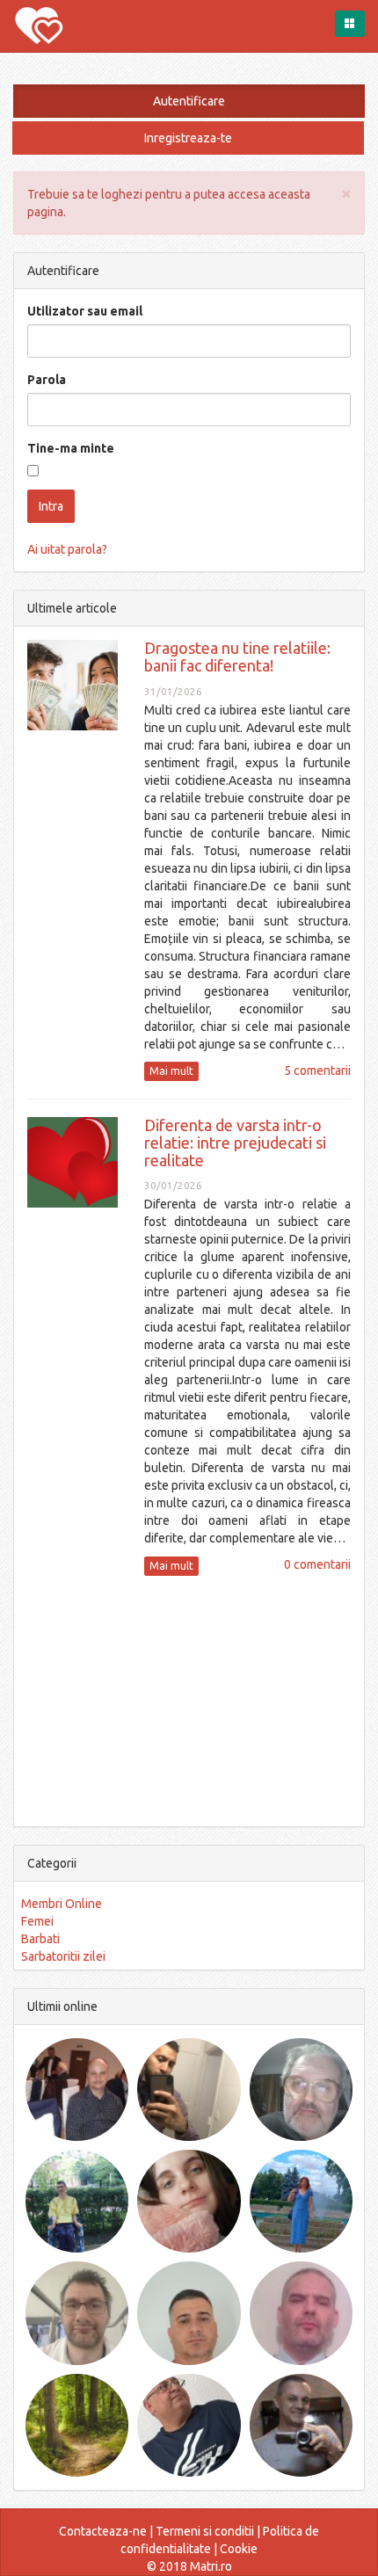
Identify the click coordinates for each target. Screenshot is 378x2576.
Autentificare (189, 101)
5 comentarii (317, 1070)
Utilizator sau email (85, 311)
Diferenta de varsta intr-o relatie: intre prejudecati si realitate (235, 1143)
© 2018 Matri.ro (189, 2566)
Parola (47, 380)
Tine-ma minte (71, 448)
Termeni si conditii (205, 2531)
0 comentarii (317, 1564)
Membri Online (62, 1904)
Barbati (40, 1939)
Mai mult (171, 1071)
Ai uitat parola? (67, 549)
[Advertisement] (189, 1699)
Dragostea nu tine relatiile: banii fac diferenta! (237, 657)
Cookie (239, 2549)
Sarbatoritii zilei (63, 1956)
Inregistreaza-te (188, 138)
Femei (37, 1921)
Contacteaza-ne (103, 2531)
